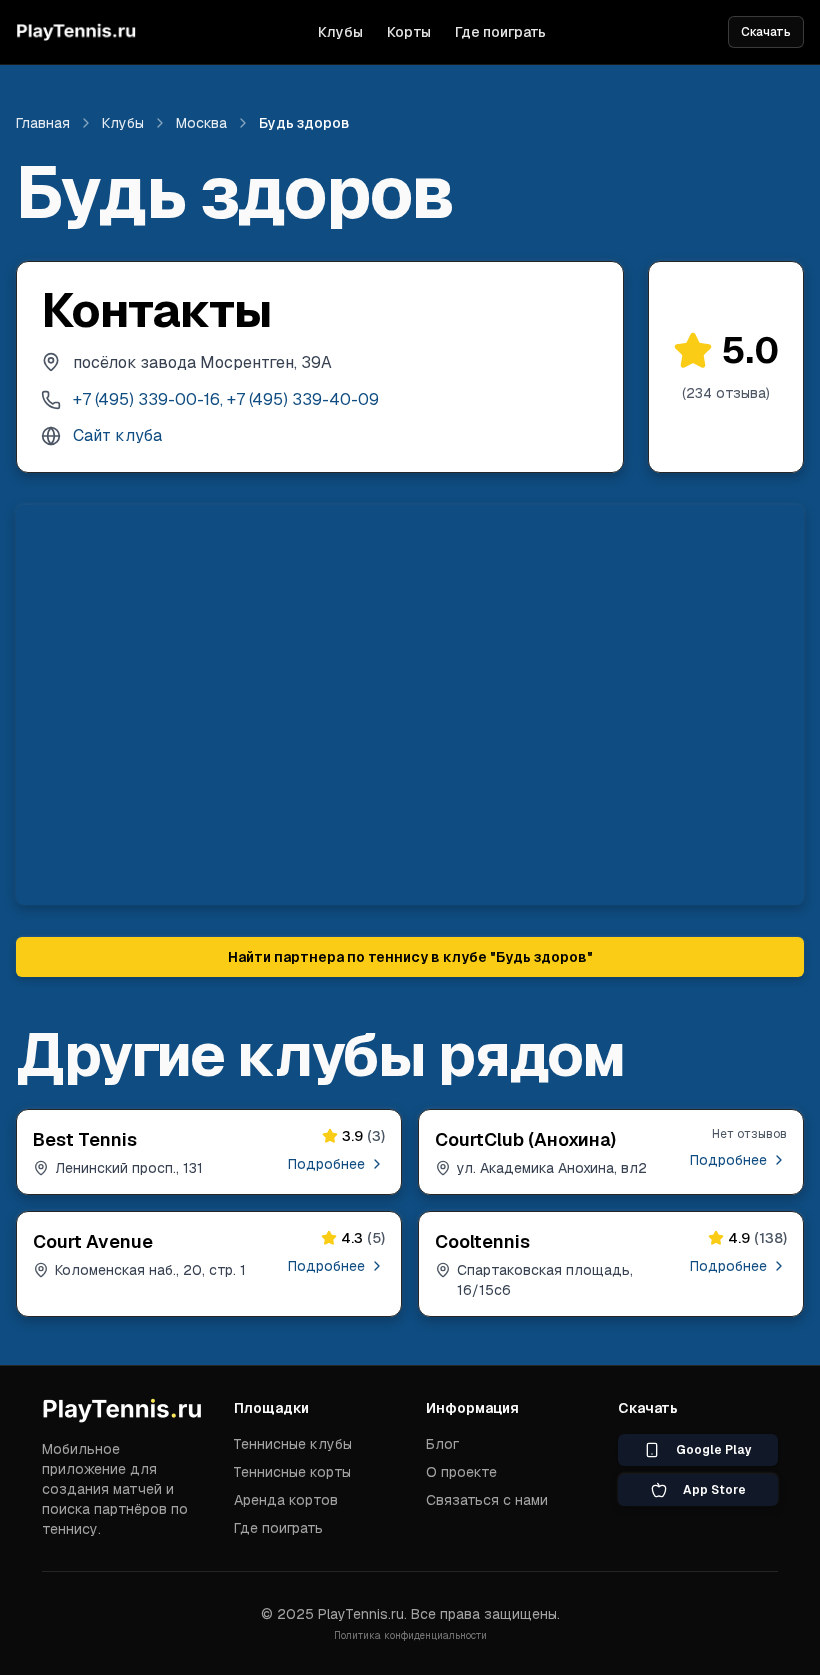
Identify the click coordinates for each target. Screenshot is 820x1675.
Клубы (340, 32)
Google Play (714, 1450)
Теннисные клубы (293, 1444)
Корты (409, 32)
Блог (442, 1444)
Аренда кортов (286, 1500)
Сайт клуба (117, 435)
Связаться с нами (487, 1500)
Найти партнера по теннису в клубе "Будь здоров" (410, 957)
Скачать (766, 32)
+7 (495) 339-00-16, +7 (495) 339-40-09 (226, 399)
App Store (714, 1490)
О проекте (461, 1472)
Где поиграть (500, 32)
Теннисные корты (292, 1472)
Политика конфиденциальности (410, 1635)
